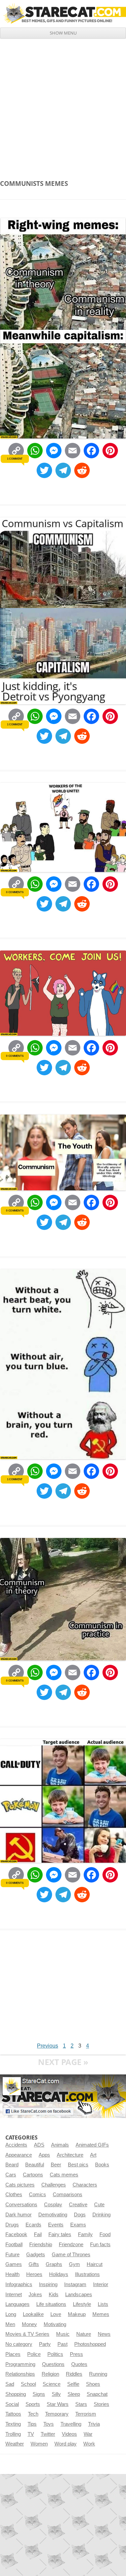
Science (52, 2384)
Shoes (93, 2384)
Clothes (14, 2195)
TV (31, 2434)
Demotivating (53, 2215)
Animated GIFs (92, 2145)
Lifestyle (82, 2304)
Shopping (16, 2394)
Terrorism (86, 2414)
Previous (48, 2046)
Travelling (71, 2424)
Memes (101, 2314)
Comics (37, 2195)
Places (13, 2354)
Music (63, 2334)
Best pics (78, 2165)
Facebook (16, 2234)
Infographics (19, 2284)
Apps (44, 2155)
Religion (50, 2374)
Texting (13, 2424)
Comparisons (68, 2195)
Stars (81, 2404)
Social (12, 2404)
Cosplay (53, 2205)
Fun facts (100, 2245)
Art (93, 2155)
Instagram (75, 2284)
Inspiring (48, 2284)
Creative (78, 2205)
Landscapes (79, 2295)
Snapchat (97, 2394)
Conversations (21, 2205)
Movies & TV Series (27, 2334)
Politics (55, 2354)
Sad (10, 2384)
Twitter (48, 2434)
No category (19, 2344)
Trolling (13, 2434)
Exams (78, 2225)
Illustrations (87, 2274)
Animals (60, 2145)
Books (102, 2165)
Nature (84, 2334)
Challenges (54, 2185)
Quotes (79, 2364)
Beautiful (35, 2165)
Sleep (74, 2394)
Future (12, 2255)
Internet (14, 2295)
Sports (33, 2404)
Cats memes (64, 2175)
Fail (38, 2234)
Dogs (80, 2215)
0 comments (15, 892)
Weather (15, 2444)
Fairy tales (60, 2234)
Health (12, 2274)
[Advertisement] (63, 105)
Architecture (70, 2155)
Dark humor (18, 2215)
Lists (103, 2304)
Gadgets (36, 2255)
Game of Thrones (71, 2255)
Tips (32, 2424)
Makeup (77, 2314)
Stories (101, 2404)
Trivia (94, 2424)
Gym (74, 2264)
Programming (20, 2364)
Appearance (19, 2155)
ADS (39, 2145)
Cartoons (33, 2175)
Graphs (54, 2264)
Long (11, 2314)
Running (98, 2374)
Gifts (34, 2264)
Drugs (12, 2225)
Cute (99, 2205)
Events (56, 2225)
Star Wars (58, 2404)
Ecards (33, 2225)
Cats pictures (20, 2185)
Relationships (20, 2374)
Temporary (57, 2414)
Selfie (73, 2384)
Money (29, 2324)
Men (10, 2324)
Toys (49, 2424)
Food (105, 2234)
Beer (56, 2165)
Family (85, 2234)
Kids (54, 2295)
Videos (69, 2434)
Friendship (41, 2245)
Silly (56, 2394)
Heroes (34, 2274)
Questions (53, 2364)
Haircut (95, 2264)
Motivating (55, 2324)
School (28, 2384)
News (104, 2334)
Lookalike (33, 2314)
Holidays (59, 2274)
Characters (85, 2185)
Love (56, 2314)
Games (14, 2264)
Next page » (63, 2062)
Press (76, 2354)
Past (62, 2344)
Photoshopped (90, 2344)
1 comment (15, 459)
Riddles (74, 2374)
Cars (11, 2175)
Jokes (35, 2295)
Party (45, 2344)
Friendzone (71, 2245)
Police (34, 2354)
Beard (12, 2165)
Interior (101, 2284)
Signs (39, 2394)
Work (89, 2444)
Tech (33, 2414)
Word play (66, 2444)
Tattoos (13, 2414)
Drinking (101, 2215)
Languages (17, 2304)
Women (39, 2444)
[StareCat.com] (63, 13)
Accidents (16, 2145)
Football (14, 2245)
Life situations (51, 2304)
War (88, 2434)
